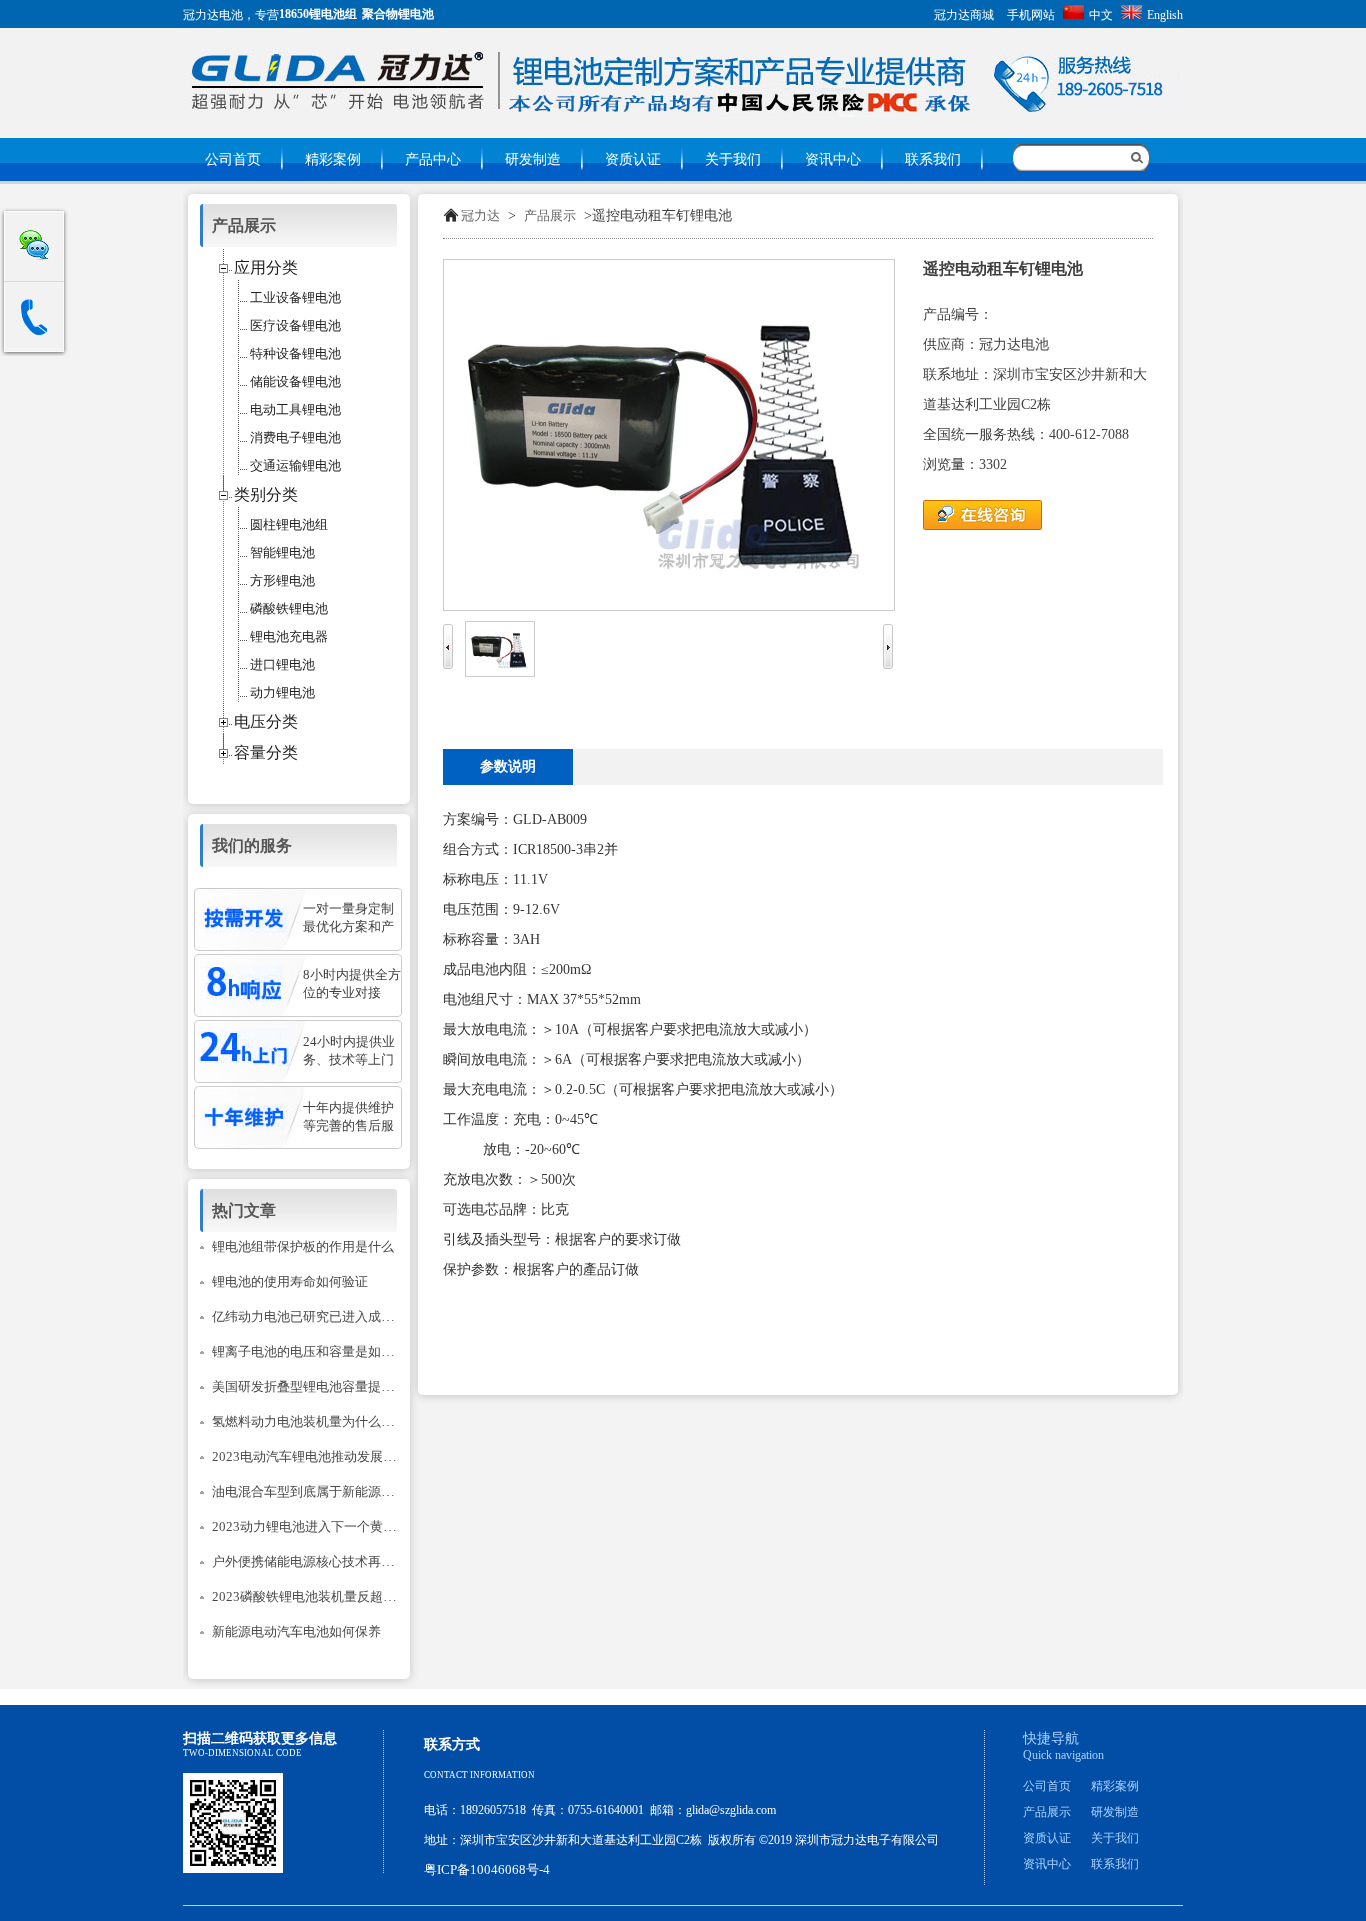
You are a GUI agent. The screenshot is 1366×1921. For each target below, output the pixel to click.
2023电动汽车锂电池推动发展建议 (310, 1456)
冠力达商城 (964, 15)
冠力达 (480, 215)
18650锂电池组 (318, 14)
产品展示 (550, 215)
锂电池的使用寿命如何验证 (290, 1281)
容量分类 (266, 752)
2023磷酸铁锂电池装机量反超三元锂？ (323, 1596)
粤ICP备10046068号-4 (487, 1869)
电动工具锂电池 (295, 409)
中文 (1101, 15)
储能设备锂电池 (295, 381)
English (1165, 15)
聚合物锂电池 (398, 14)
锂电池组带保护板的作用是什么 (303, 1246)
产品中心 (433, 159)
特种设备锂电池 (295, 353)
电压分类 (266, 721)
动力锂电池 (282, 692)
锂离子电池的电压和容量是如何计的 (316, 1351)
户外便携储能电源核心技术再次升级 (316, 1561)
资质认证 (633, 159)
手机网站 (1031, 15)
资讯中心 (833, 159)
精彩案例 (333, 159)
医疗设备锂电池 (295, 325)
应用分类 (266, 267)
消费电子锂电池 (295, 437)
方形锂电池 (282, 580)
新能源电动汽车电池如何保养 (296, 1631)
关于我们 (733, 159)
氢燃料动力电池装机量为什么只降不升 (322, 1421)
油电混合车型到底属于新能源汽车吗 (316, 1491)
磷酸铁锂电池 (289, 608)
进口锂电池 (282, 664)
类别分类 (266, 494)
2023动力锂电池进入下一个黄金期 (310, 1526)
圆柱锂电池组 (289, 524)
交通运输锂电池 (295, 465)
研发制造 (533, 159)
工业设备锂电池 (295, 297)
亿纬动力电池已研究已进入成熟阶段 (316, 1316)
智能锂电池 (282, 552)
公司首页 (233, 159)
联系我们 (933, 159)
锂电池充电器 (289, 636)
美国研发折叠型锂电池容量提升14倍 (316, 1386)
